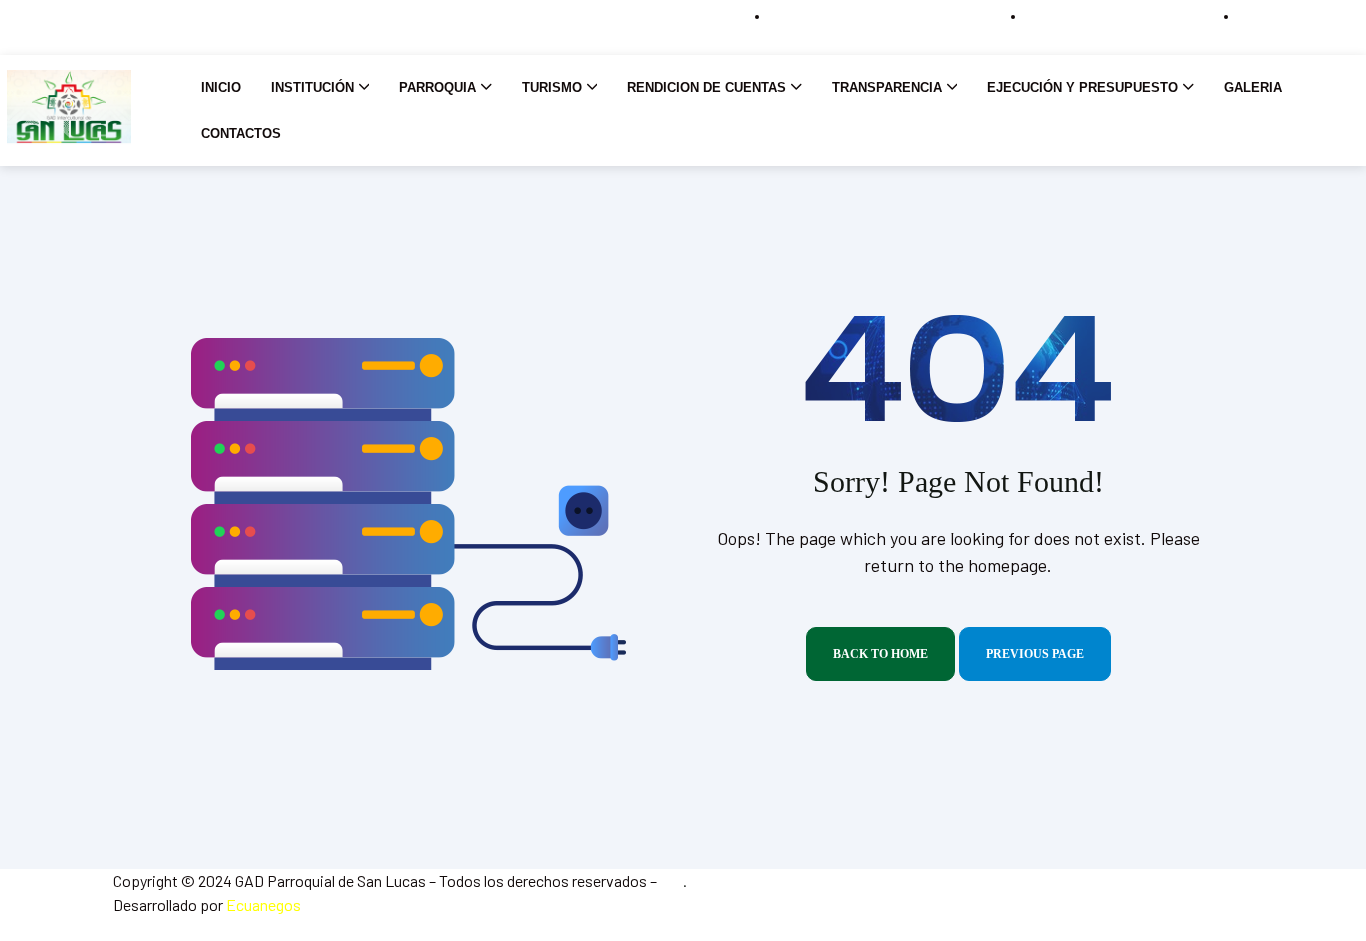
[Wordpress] (68, 27)
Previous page (1035, 654)
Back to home (880, 654)
